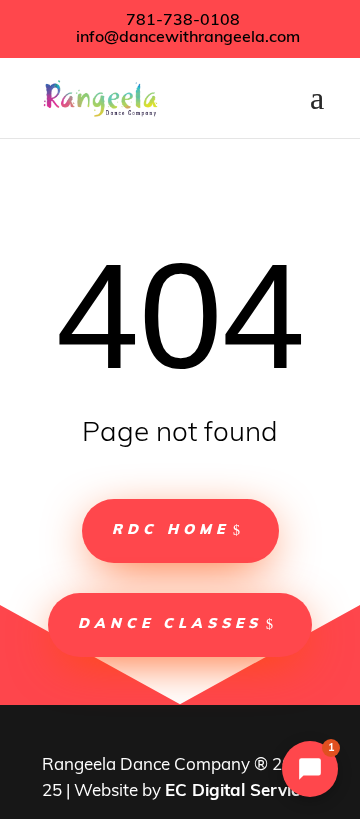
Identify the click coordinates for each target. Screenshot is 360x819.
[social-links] (156, 734)
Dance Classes (170, 624)
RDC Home (170, 530)
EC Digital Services (241, 791)
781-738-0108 (181, 21)
